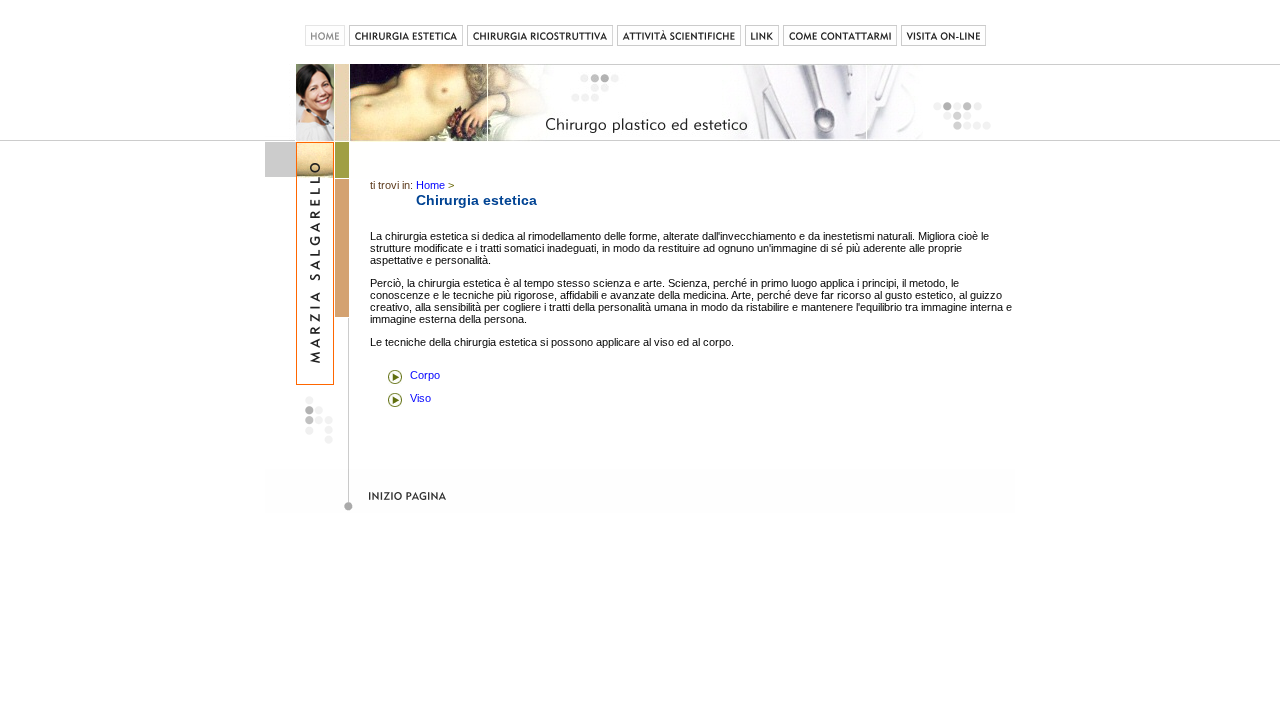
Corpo (425, 375)
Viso (420, 398)
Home (430, 185)
